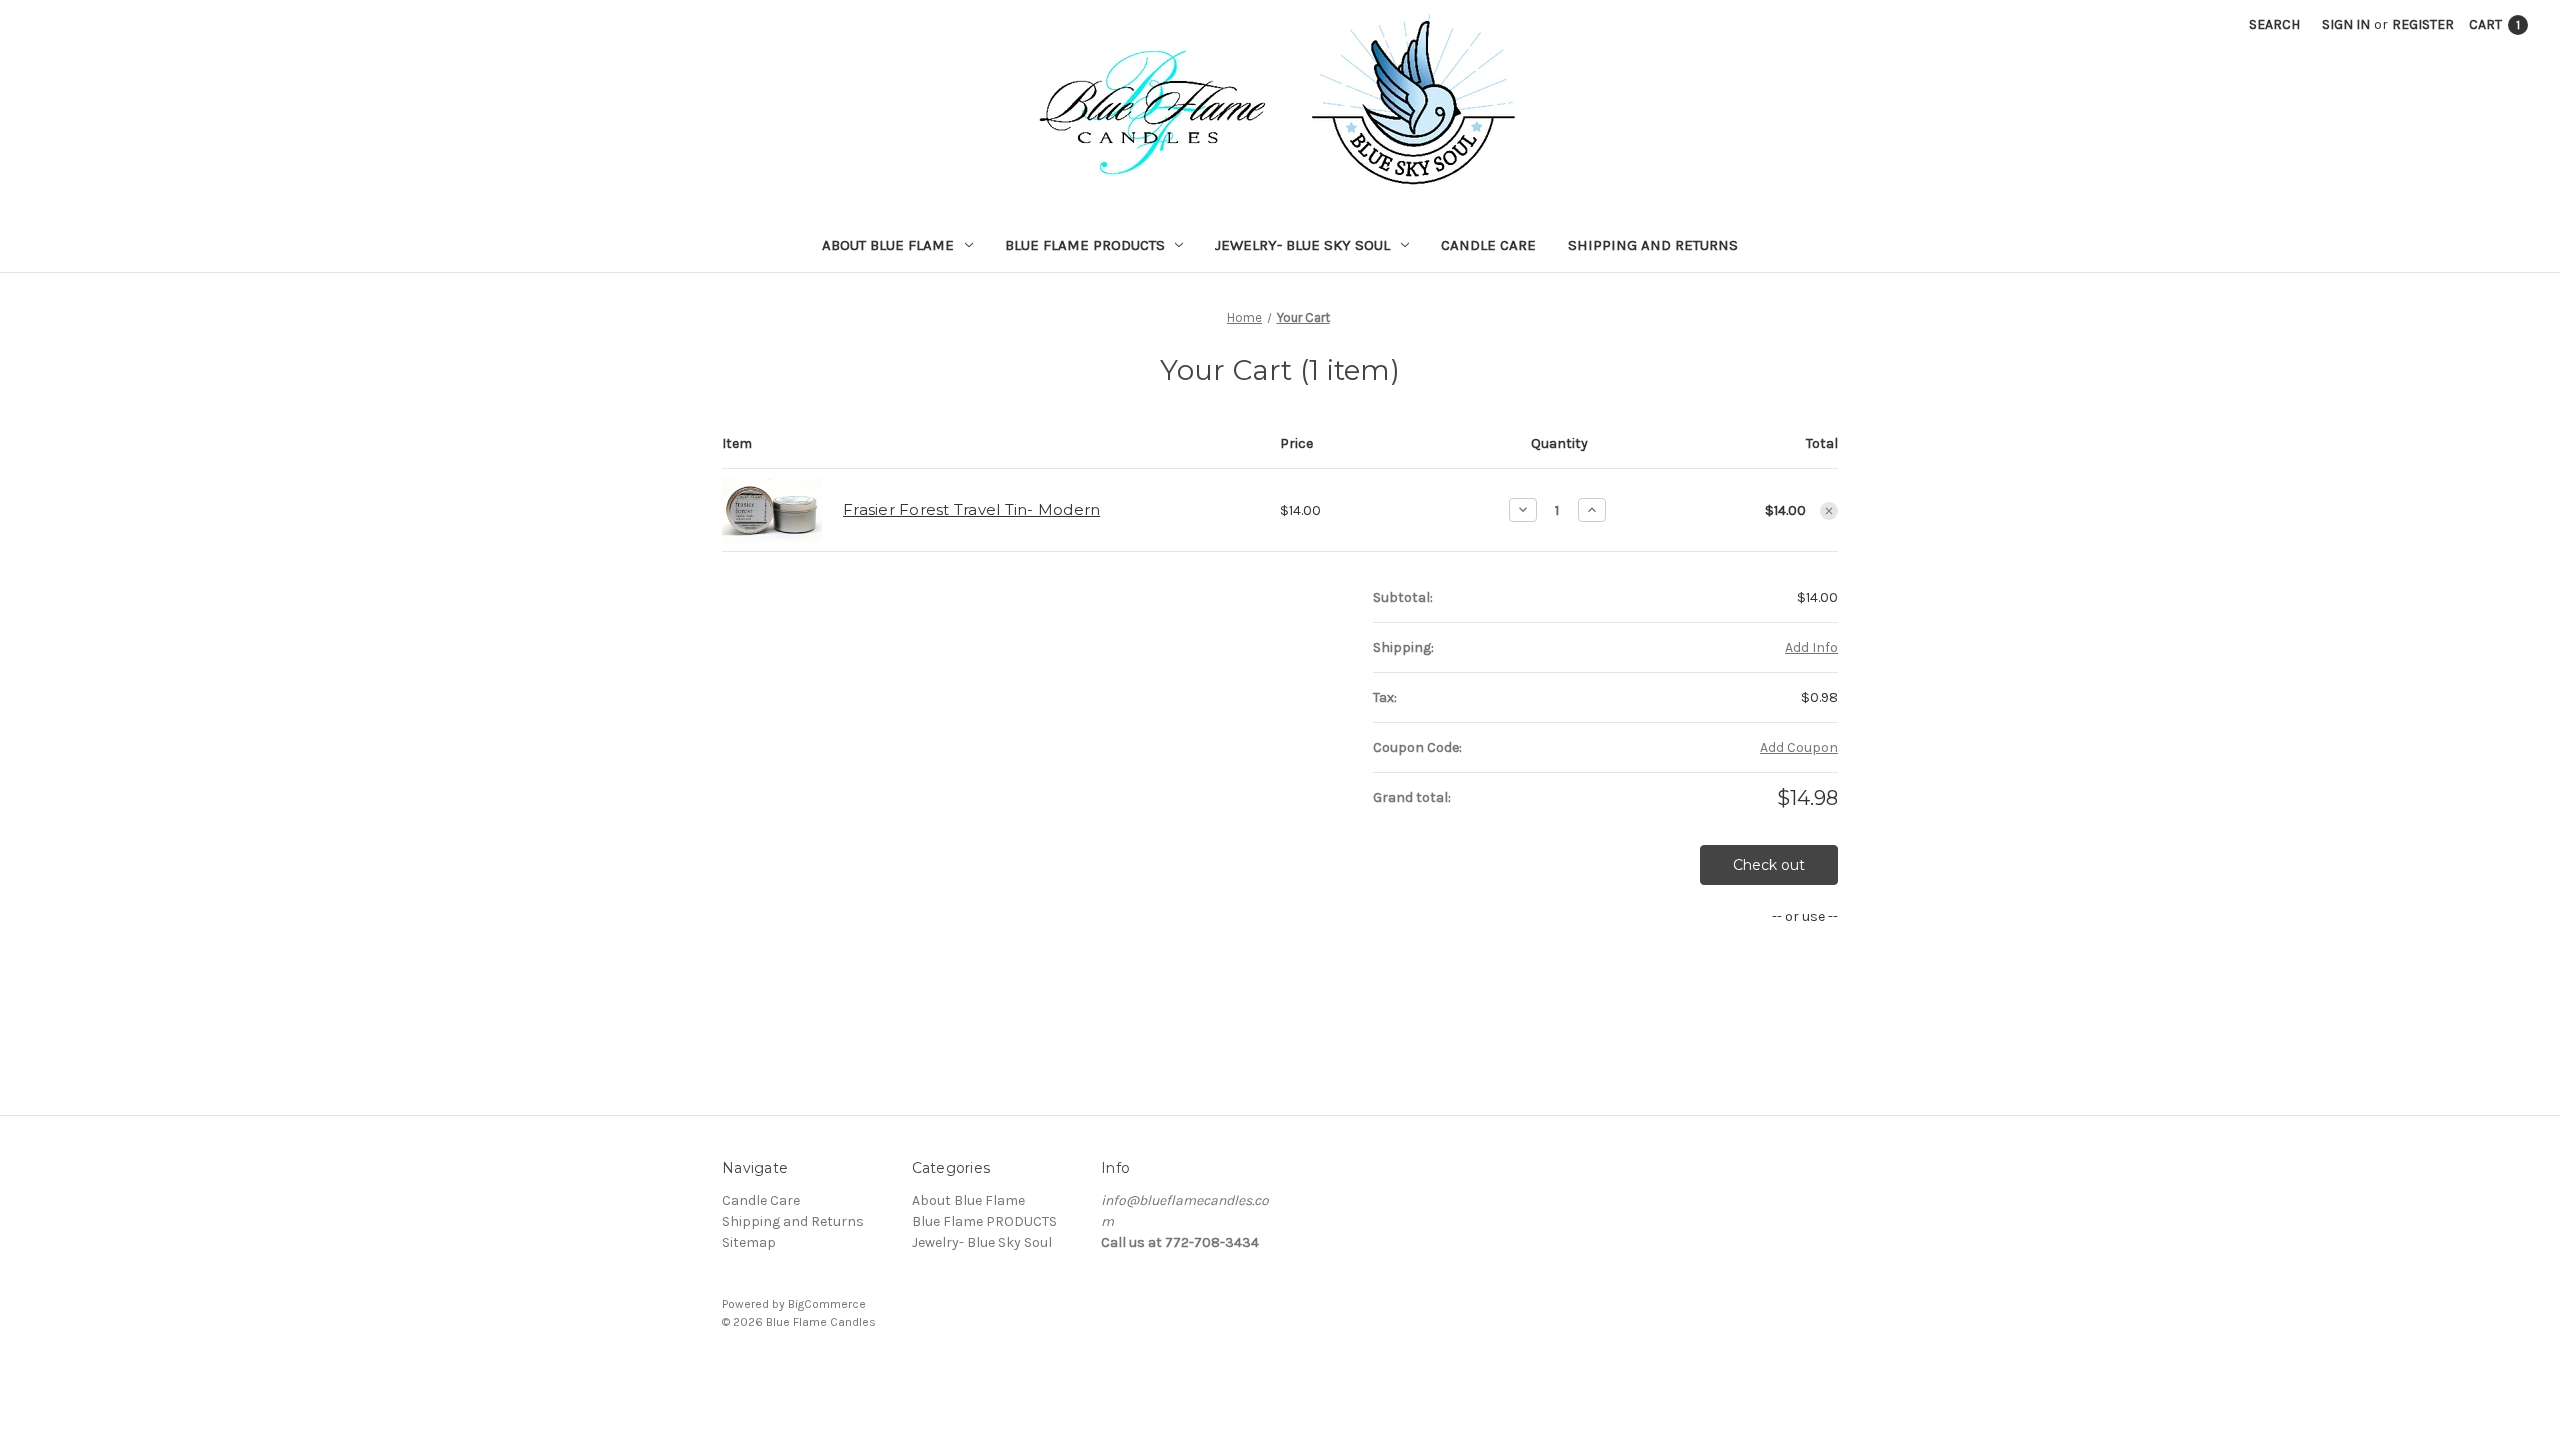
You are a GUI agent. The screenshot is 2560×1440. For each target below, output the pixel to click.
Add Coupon (1799, 747)
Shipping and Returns (1653, 245)
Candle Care (1488, 245)
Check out (1769, 865)
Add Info (1811, 647)
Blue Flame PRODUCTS (1085, 245)
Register (2423, 24)
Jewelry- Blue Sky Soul (1302, 245)
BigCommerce (827, 1304)
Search (2274, 24)
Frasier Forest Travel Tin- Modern (971, 509)
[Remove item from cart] (1829, 511)
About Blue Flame (888, 245)
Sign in (2346, 24)
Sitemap (749, 1242)
